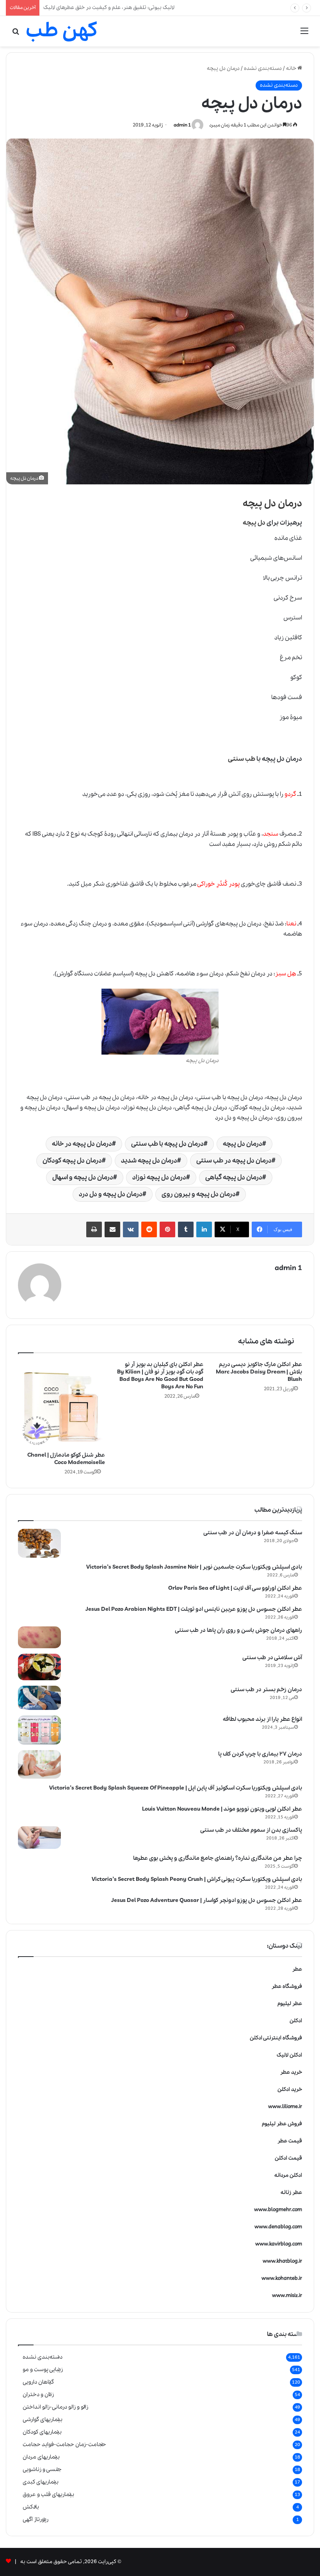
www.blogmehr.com (278, 2210)
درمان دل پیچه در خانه (82, 1144)
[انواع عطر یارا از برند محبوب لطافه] (39, 1730)
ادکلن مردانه (288, 2175)
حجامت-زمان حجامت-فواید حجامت (64, 2444)
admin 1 (182, 125)
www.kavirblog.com (279, 2244)
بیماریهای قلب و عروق (48, 2494)
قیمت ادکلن (288, 2158)
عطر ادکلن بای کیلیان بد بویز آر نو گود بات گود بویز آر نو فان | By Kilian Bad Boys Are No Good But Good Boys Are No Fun (160, 1376)
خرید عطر (291, 2072)
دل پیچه (255, 523)
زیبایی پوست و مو (43, 2370)
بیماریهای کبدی (41, 2482)
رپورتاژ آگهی (36, 2519)
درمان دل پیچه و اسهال (83, 1177)
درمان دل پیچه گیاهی (234, 1177)
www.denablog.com (278, 2227)
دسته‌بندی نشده (263, 68)
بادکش (31, 2507)
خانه (292, 68)
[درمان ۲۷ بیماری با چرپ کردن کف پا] (39, 1765)
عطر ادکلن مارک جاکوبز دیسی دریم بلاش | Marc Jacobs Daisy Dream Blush (259, 1372)
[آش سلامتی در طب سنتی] (39, 1667)
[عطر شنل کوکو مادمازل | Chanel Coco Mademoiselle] (61, 1405)
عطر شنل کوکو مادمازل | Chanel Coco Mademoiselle (66, 1459)
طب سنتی (242, 759)
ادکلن (296, 2021)
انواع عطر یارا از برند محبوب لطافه (262, 1719)
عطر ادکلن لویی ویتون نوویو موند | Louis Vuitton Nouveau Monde (222, 1809)
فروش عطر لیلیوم (282, 2124)
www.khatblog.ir (282, 2261)
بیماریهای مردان (41, 2457)
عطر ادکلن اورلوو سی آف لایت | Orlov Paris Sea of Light (235, 1588)
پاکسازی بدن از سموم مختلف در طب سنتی (251, 1830)
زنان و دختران (38, 2395)
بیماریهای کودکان (42, 2432)
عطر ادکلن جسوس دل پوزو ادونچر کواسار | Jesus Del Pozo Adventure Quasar (207, 1900)
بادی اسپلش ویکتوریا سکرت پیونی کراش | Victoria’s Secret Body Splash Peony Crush (197, 1879)
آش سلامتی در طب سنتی (272, 1658)
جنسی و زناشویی (42, 2469)
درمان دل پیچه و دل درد (111, 1194)
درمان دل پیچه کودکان (72, 1161)
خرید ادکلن (290, 2089)
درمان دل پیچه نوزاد (159, 1177)
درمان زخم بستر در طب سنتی (266, 1690)
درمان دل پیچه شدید (149, 1161)
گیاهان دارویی (38, 2382)
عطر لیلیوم (290, 2004)
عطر (297, 1969)
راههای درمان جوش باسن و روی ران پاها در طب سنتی (238, 1630)
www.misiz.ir (287, 2296)
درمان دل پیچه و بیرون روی (199, 1194)
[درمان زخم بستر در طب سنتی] (39, 1698)
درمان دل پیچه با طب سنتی (167, 1144)
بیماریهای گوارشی (43, 2419)
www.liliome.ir (285, 2107)
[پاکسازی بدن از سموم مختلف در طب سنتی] (39, 1838)
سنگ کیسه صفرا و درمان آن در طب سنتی (253, 1533)
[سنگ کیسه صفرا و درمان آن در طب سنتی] (39, 1543)
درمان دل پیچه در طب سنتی (234, 1161)
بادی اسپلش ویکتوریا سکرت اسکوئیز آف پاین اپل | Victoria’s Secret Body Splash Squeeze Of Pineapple (176, 1788)
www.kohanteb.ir (282, 2278)
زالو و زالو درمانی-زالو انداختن (55, 2407)
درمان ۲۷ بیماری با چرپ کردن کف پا (260, 1754)
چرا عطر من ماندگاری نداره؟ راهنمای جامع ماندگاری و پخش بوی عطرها (218, 1858)
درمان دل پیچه (243, 1144)
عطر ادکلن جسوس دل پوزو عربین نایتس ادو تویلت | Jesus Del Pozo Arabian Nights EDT (194, 1609)
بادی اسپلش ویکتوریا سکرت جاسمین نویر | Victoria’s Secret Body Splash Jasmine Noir (194, 1567)
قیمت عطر (290, 2141)
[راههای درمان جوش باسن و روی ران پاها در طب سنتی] (39, 1638)
